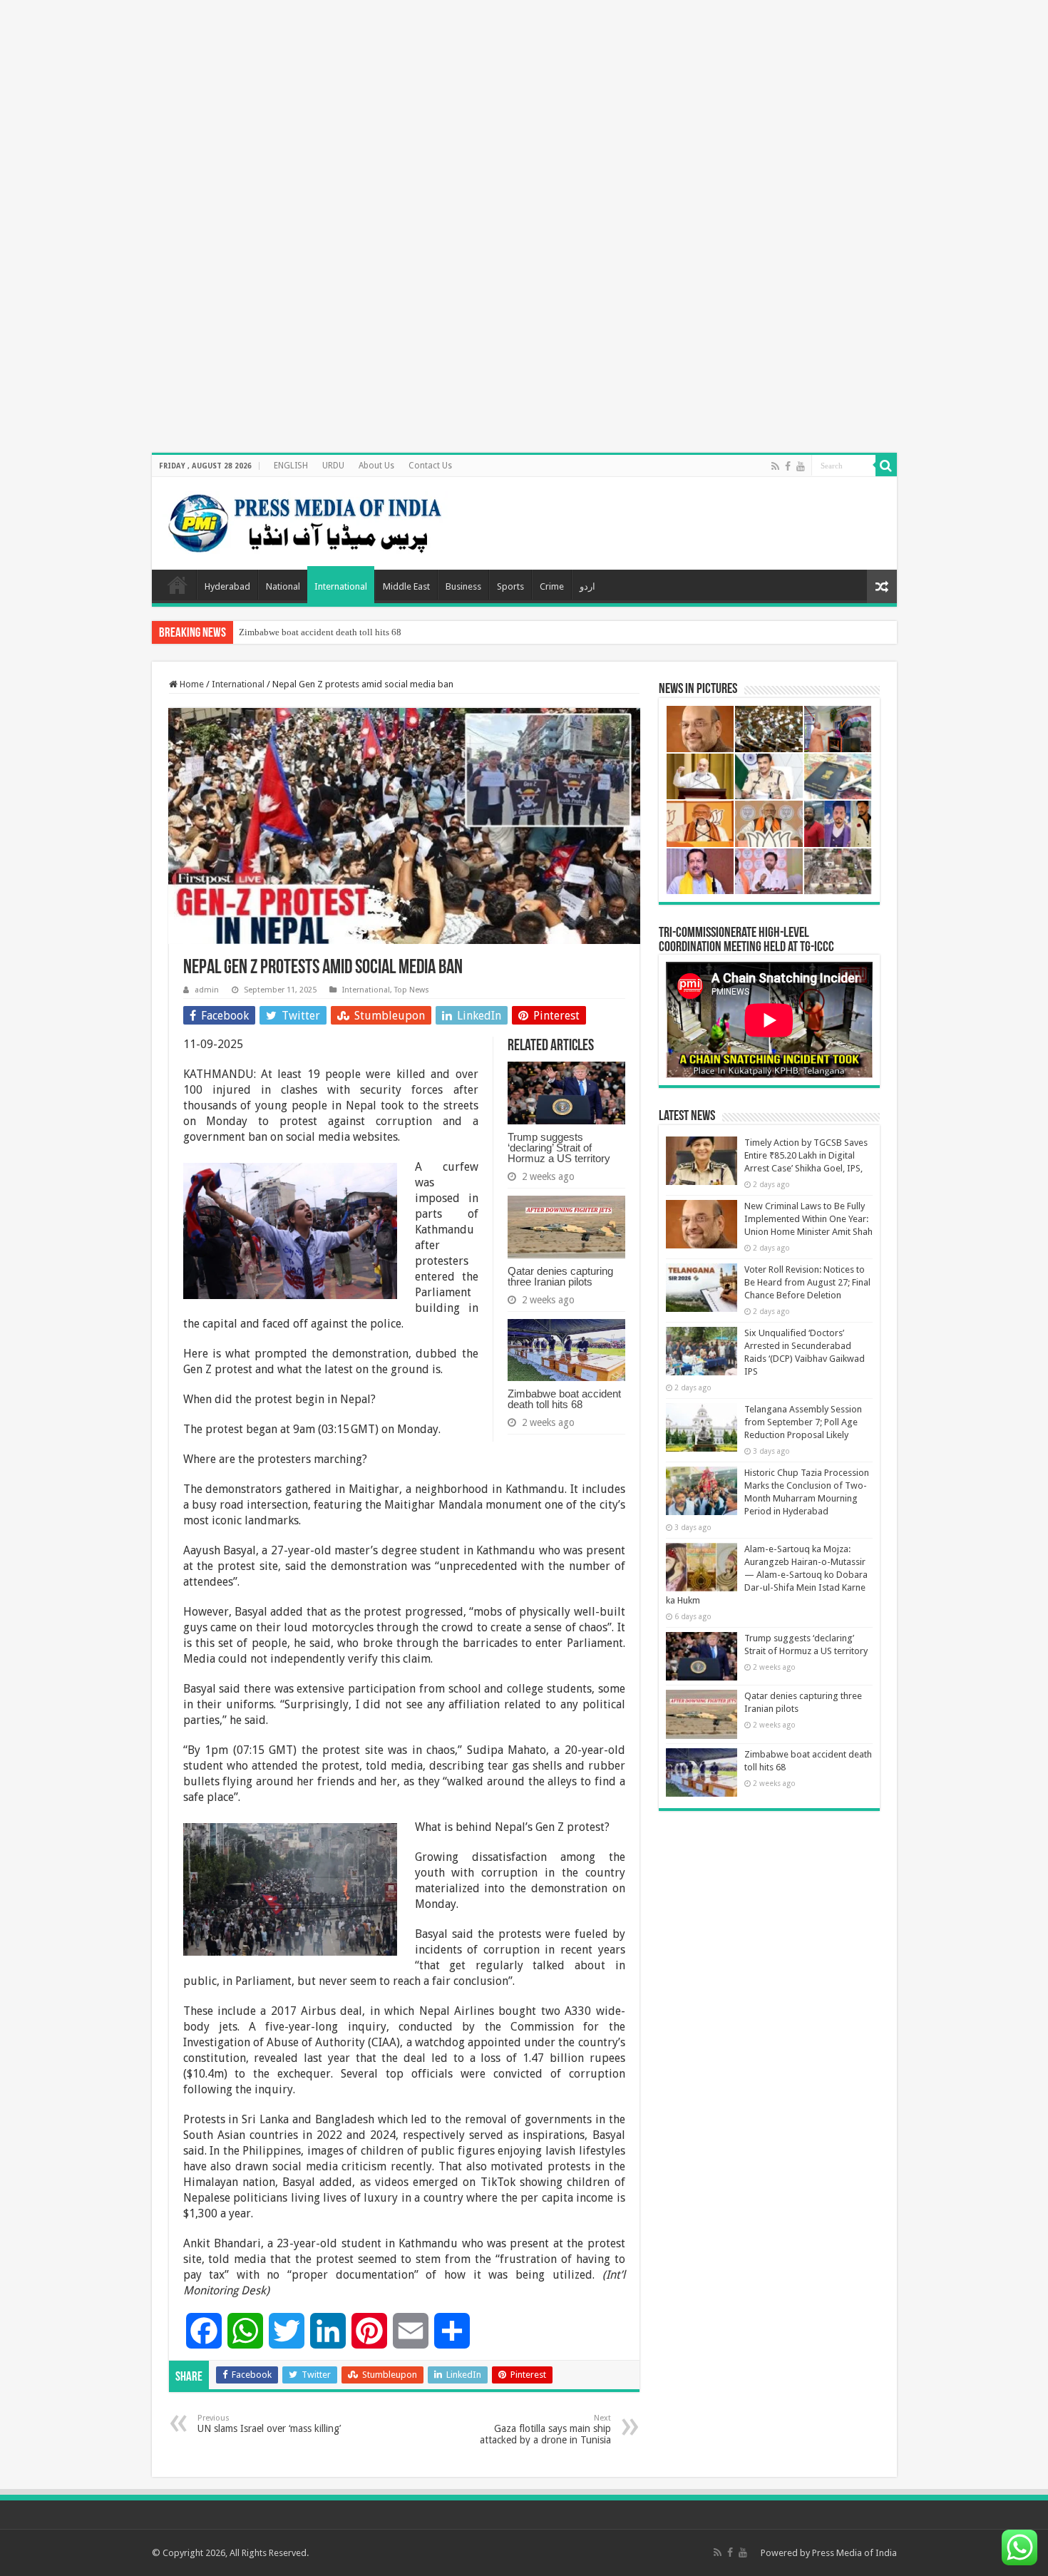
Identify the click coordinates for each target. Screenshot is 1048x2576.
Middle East (406, 586)
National (283, 586)
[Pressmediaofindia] (305, 520)
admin (207, 990)
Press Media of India (854, 2553)
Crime (552, 586)
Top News (412, 990)
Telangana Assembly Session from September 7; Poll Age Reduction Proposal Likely (803, 1422)
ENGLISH (291, 466)
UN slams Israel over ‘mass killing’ (269, 2424)
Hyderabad (227, 586)
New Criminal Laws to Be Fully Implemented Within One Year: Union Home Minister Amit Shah (808, 1219)
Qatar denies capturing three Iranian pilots (560, 1276)
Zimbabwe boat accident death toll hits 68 (320, 632)
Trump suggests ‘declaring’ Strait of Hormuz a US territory (559, 1148)
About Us (376, 466)
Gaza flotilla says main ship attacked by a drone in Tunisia (545, 2429)
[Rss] (775, 466)
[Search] (886, 466)
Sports (510, 586)
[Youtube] (801, 466)
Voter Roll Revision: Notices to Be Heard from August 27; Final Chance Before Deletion (807, 1282)
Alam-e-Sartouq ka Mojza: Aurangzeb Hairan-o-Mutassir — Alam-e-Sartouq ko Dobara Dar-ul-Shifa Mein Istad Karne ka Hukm (767, 1575)
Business (463, 586)
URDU (333, 466)
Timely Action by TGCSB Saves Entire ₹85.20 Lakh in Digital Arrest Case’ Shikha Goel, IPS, (806, 1155)
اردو (587, 586)
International (341, 586)
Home (178, 585)
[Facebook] (788, 466)
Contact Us (430, 466)
